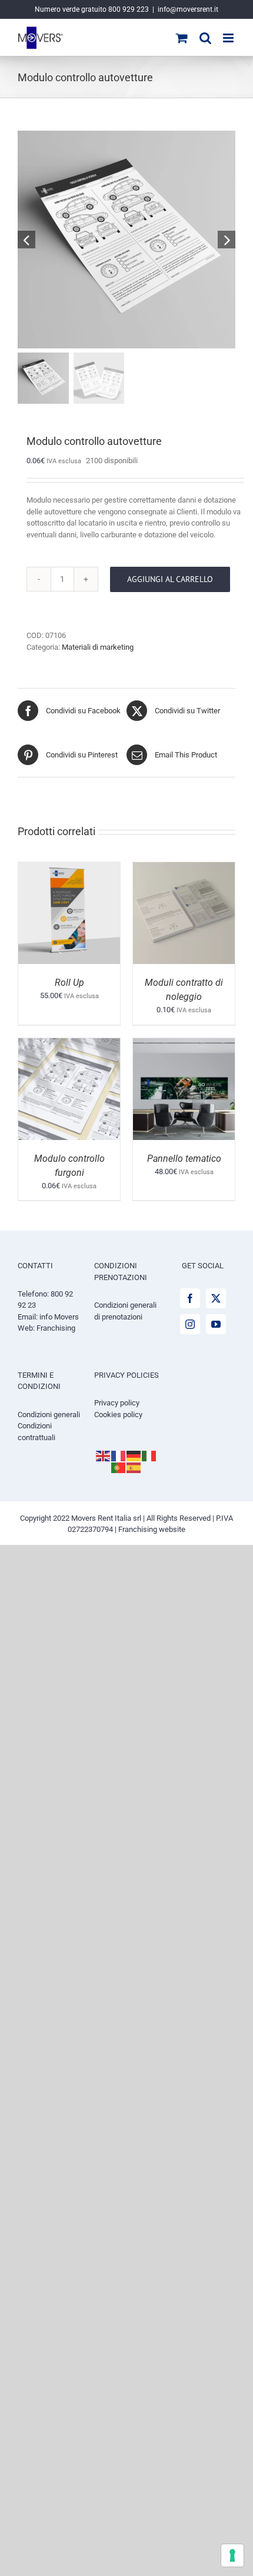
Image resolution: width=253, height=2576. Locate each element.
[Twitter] (216, 1298)
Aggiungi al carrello (170, 579)
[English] (104, 1455)
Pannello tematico (184, 1159)
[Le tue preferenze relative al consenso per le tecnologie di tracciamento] (232, 2555)
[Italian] (149, 1455)
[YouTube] (216, 1324)
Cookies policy (118, 1415)
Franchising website (152, 1529)
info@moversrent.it (188, 9)
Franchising (56, 1328)
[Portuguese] (119, 1467)
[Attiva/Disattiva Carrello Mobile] (182, 38)
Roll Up (69, 983)
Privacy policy (117, 1403)
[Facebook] (190, 1298)
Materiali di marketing (98, 647)
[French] (119, 1455)
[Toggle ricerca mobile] (205, 38)
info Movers (59, 1317)
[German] (134, 1455)
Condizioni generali (49, 1415)
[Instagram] (190, 1324)
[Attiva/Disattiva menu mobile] (229, 38)
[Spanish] (134, 1467)
